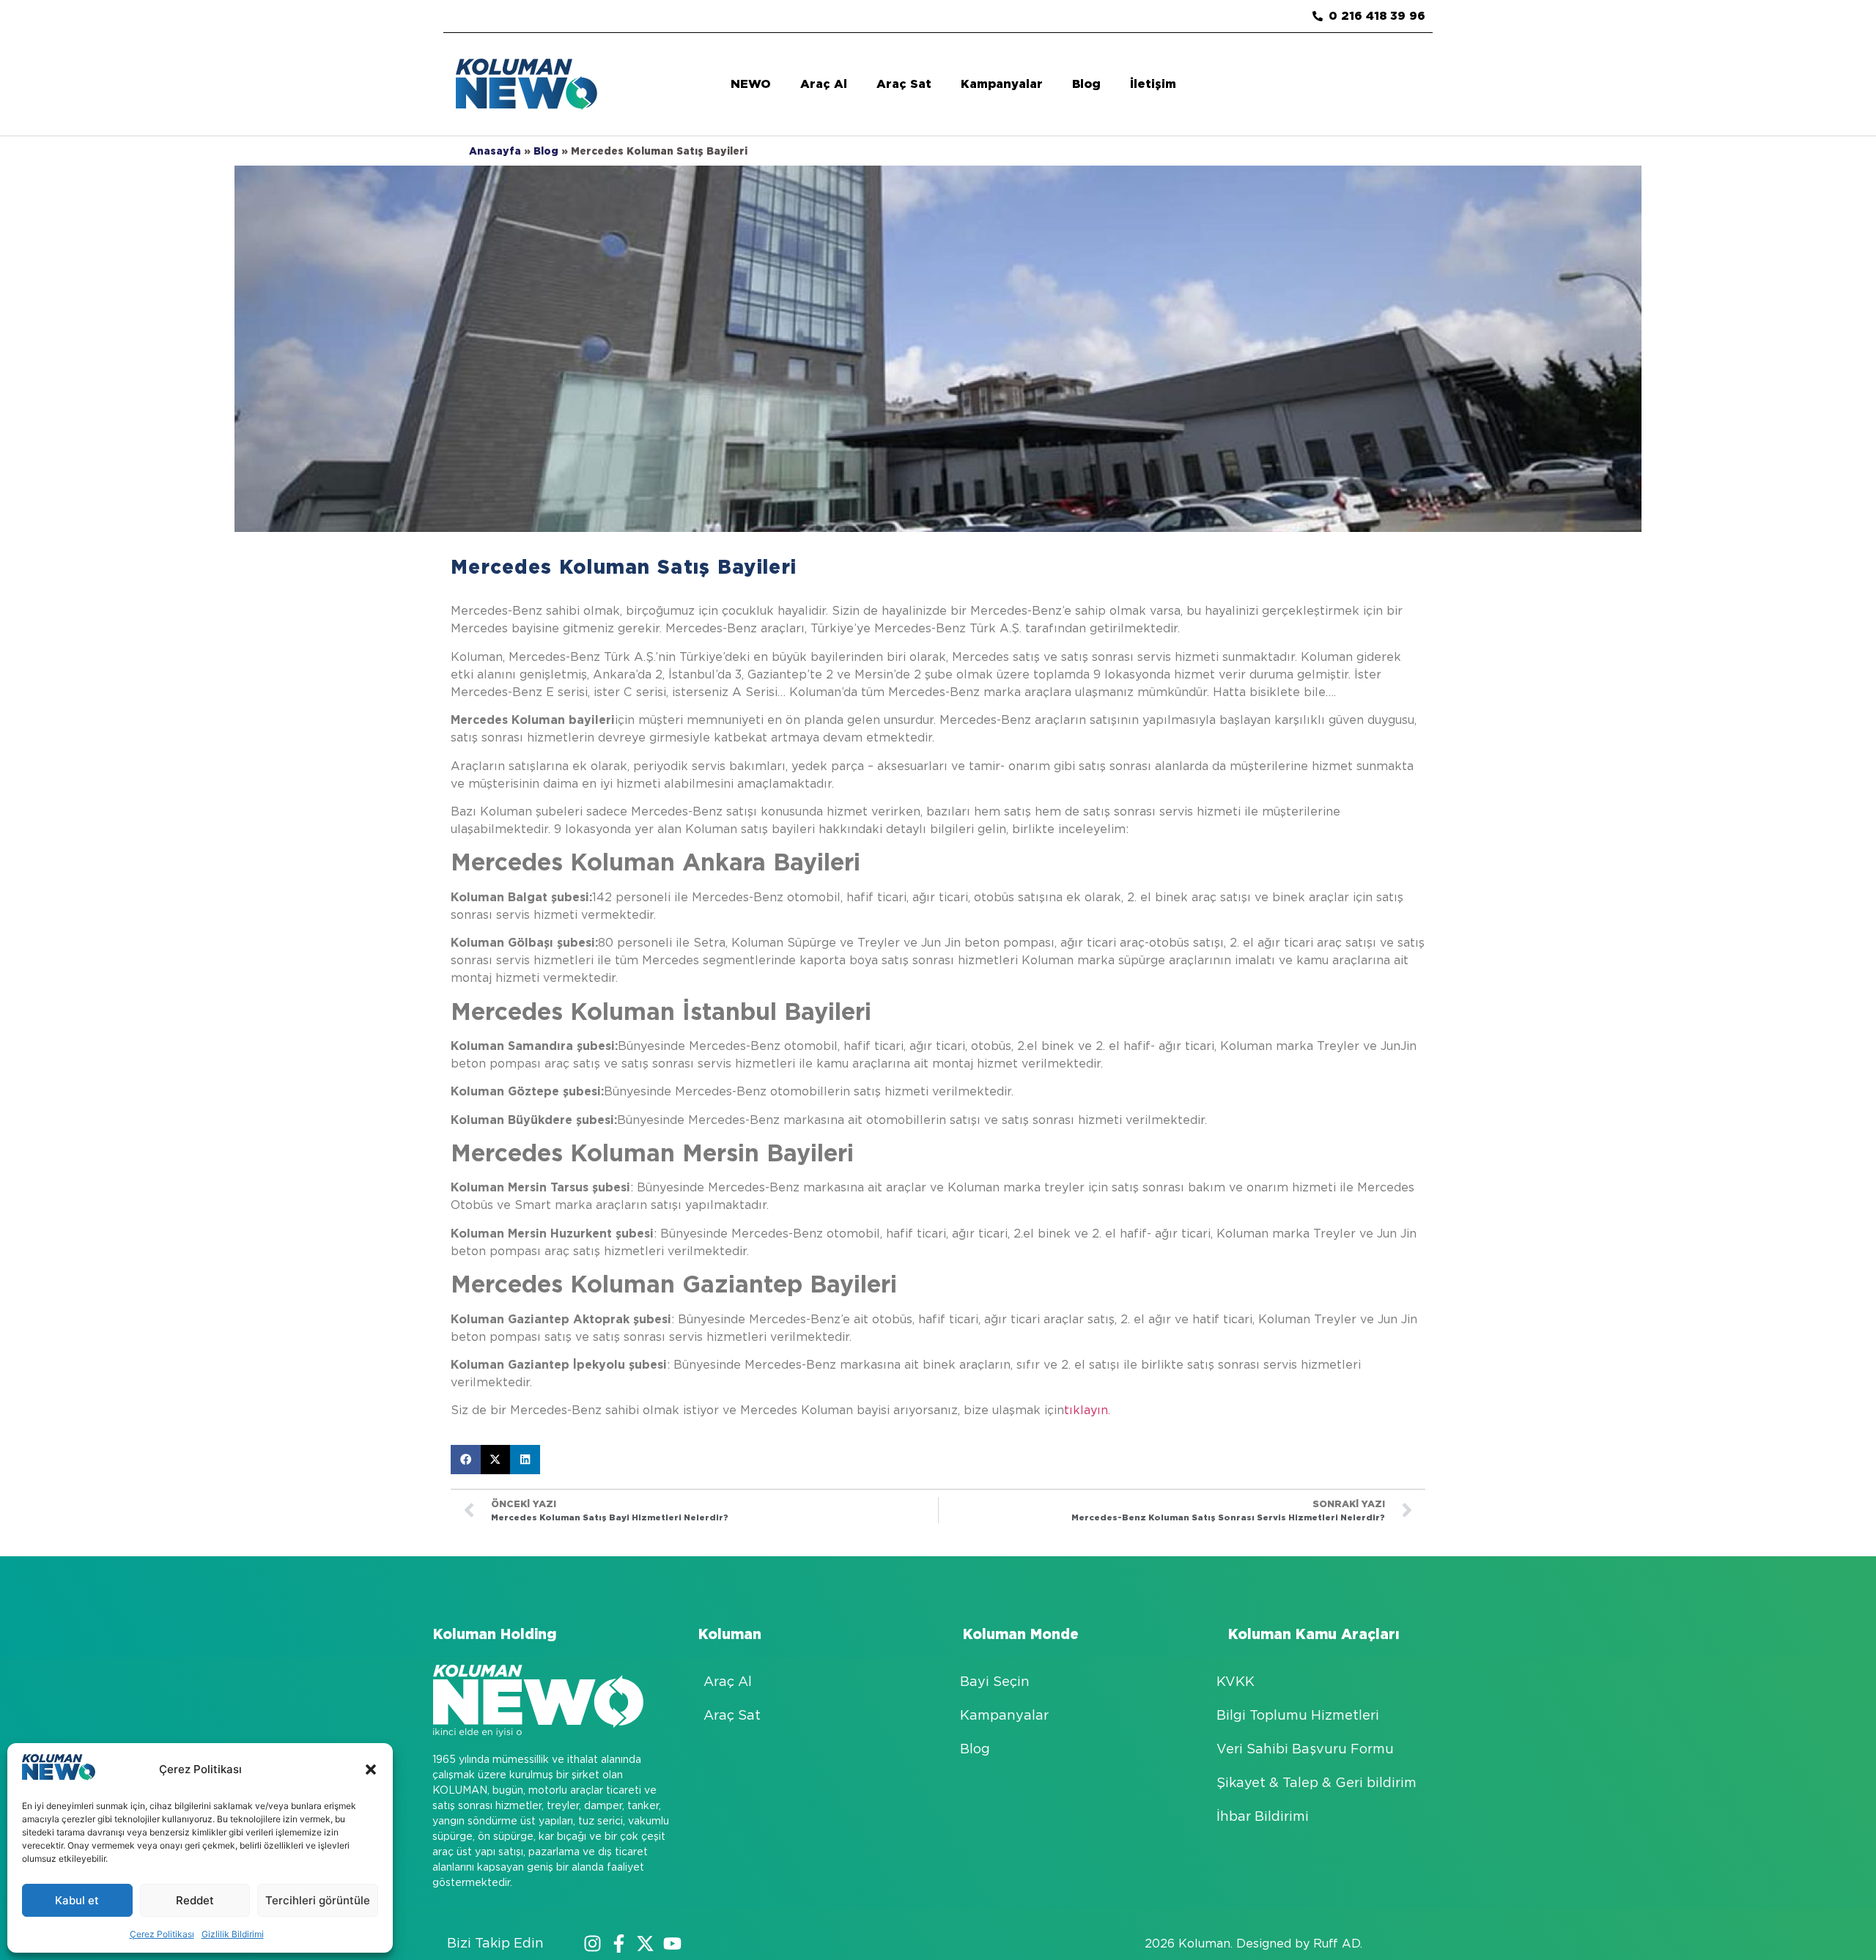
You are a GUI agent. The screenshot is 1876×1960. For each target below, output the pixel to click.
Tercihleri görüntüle (318, 1900)
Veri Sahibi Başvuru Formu (1305, 1749)
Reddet (195, 1900)
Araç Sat (904, 84)
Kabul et (77, 1900)
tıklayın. (1087, 1410)
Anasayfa (495, 151)
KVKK (1236, 1681)
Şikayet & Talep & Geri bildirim (1316, 1782)
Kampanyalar (1002, 84)
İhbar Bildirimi (1263, 1816)
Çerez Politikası (162, 1934)
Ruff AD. (1338, 1944)
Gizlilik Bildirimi (233, 1934)
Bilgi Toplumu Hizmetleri (1298, 1715)
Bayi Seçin (995, 1681)
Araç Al (824, 84)
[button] (371, 1769)
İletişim (1153, 84)
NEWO (751, 84)
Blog (1086, 84)
